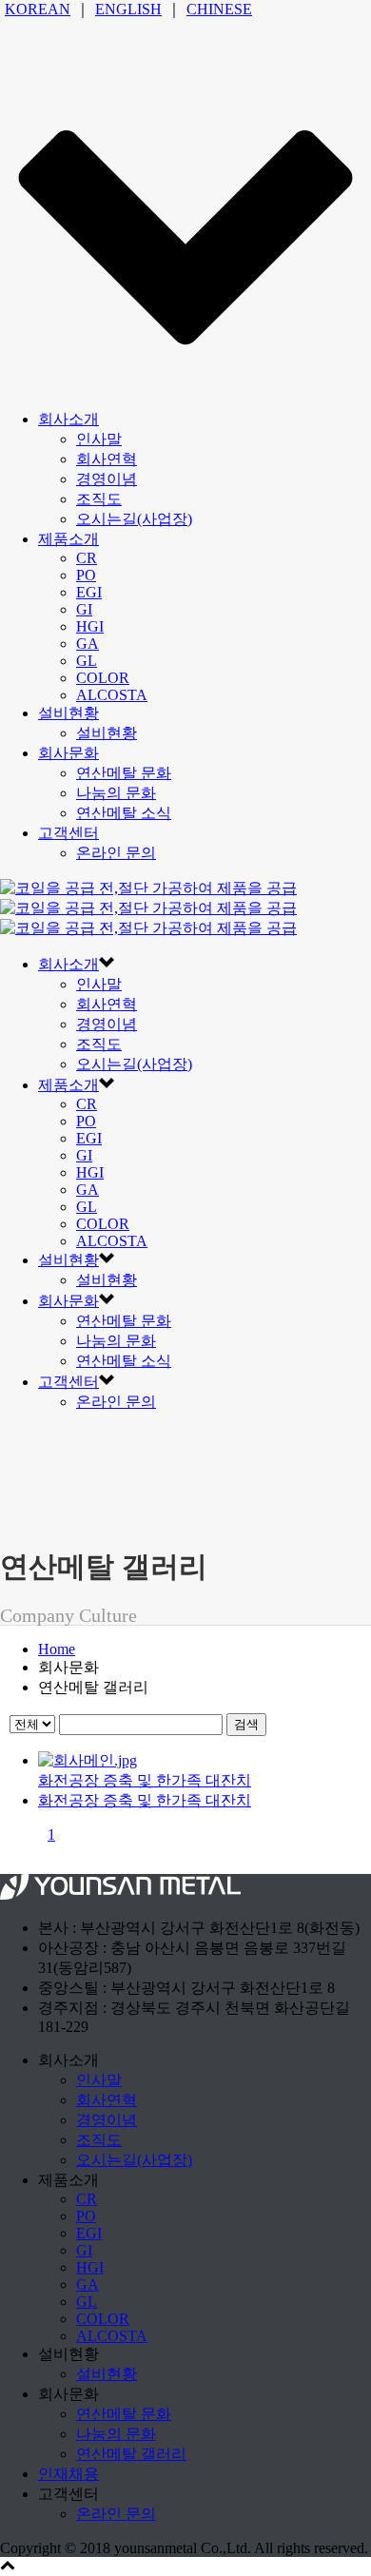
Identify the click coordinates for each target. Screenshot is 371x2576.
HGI (90, 626)
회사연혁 (107, 459)
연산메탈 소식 (124, 813)
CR (87, 558)
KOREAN (38, 9)
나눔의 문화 (116, 793)
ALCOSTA (112, 695)
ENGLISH (128, 9)
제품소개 (68, 539)
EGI (89, 592)
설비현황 (68, 713)
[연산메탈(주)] (148, 908)
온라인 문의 (116, 853)
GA (88, 644)
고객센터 (68, 833)
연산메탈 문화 (124, 773)
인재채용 (68, 2474)
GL (87, 661)
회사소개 (68, 419)
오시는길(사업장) (134, 519)
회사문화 (68, 753)
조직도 (99, 499)
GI (84, 609)
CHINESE (219, 9)
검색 (246, 1724)
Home (57, 1649)
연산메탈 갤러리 (131, 2454)
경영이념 (107, 479)
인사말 (99, 439)
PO (86, 575)
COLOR (103, 678)
